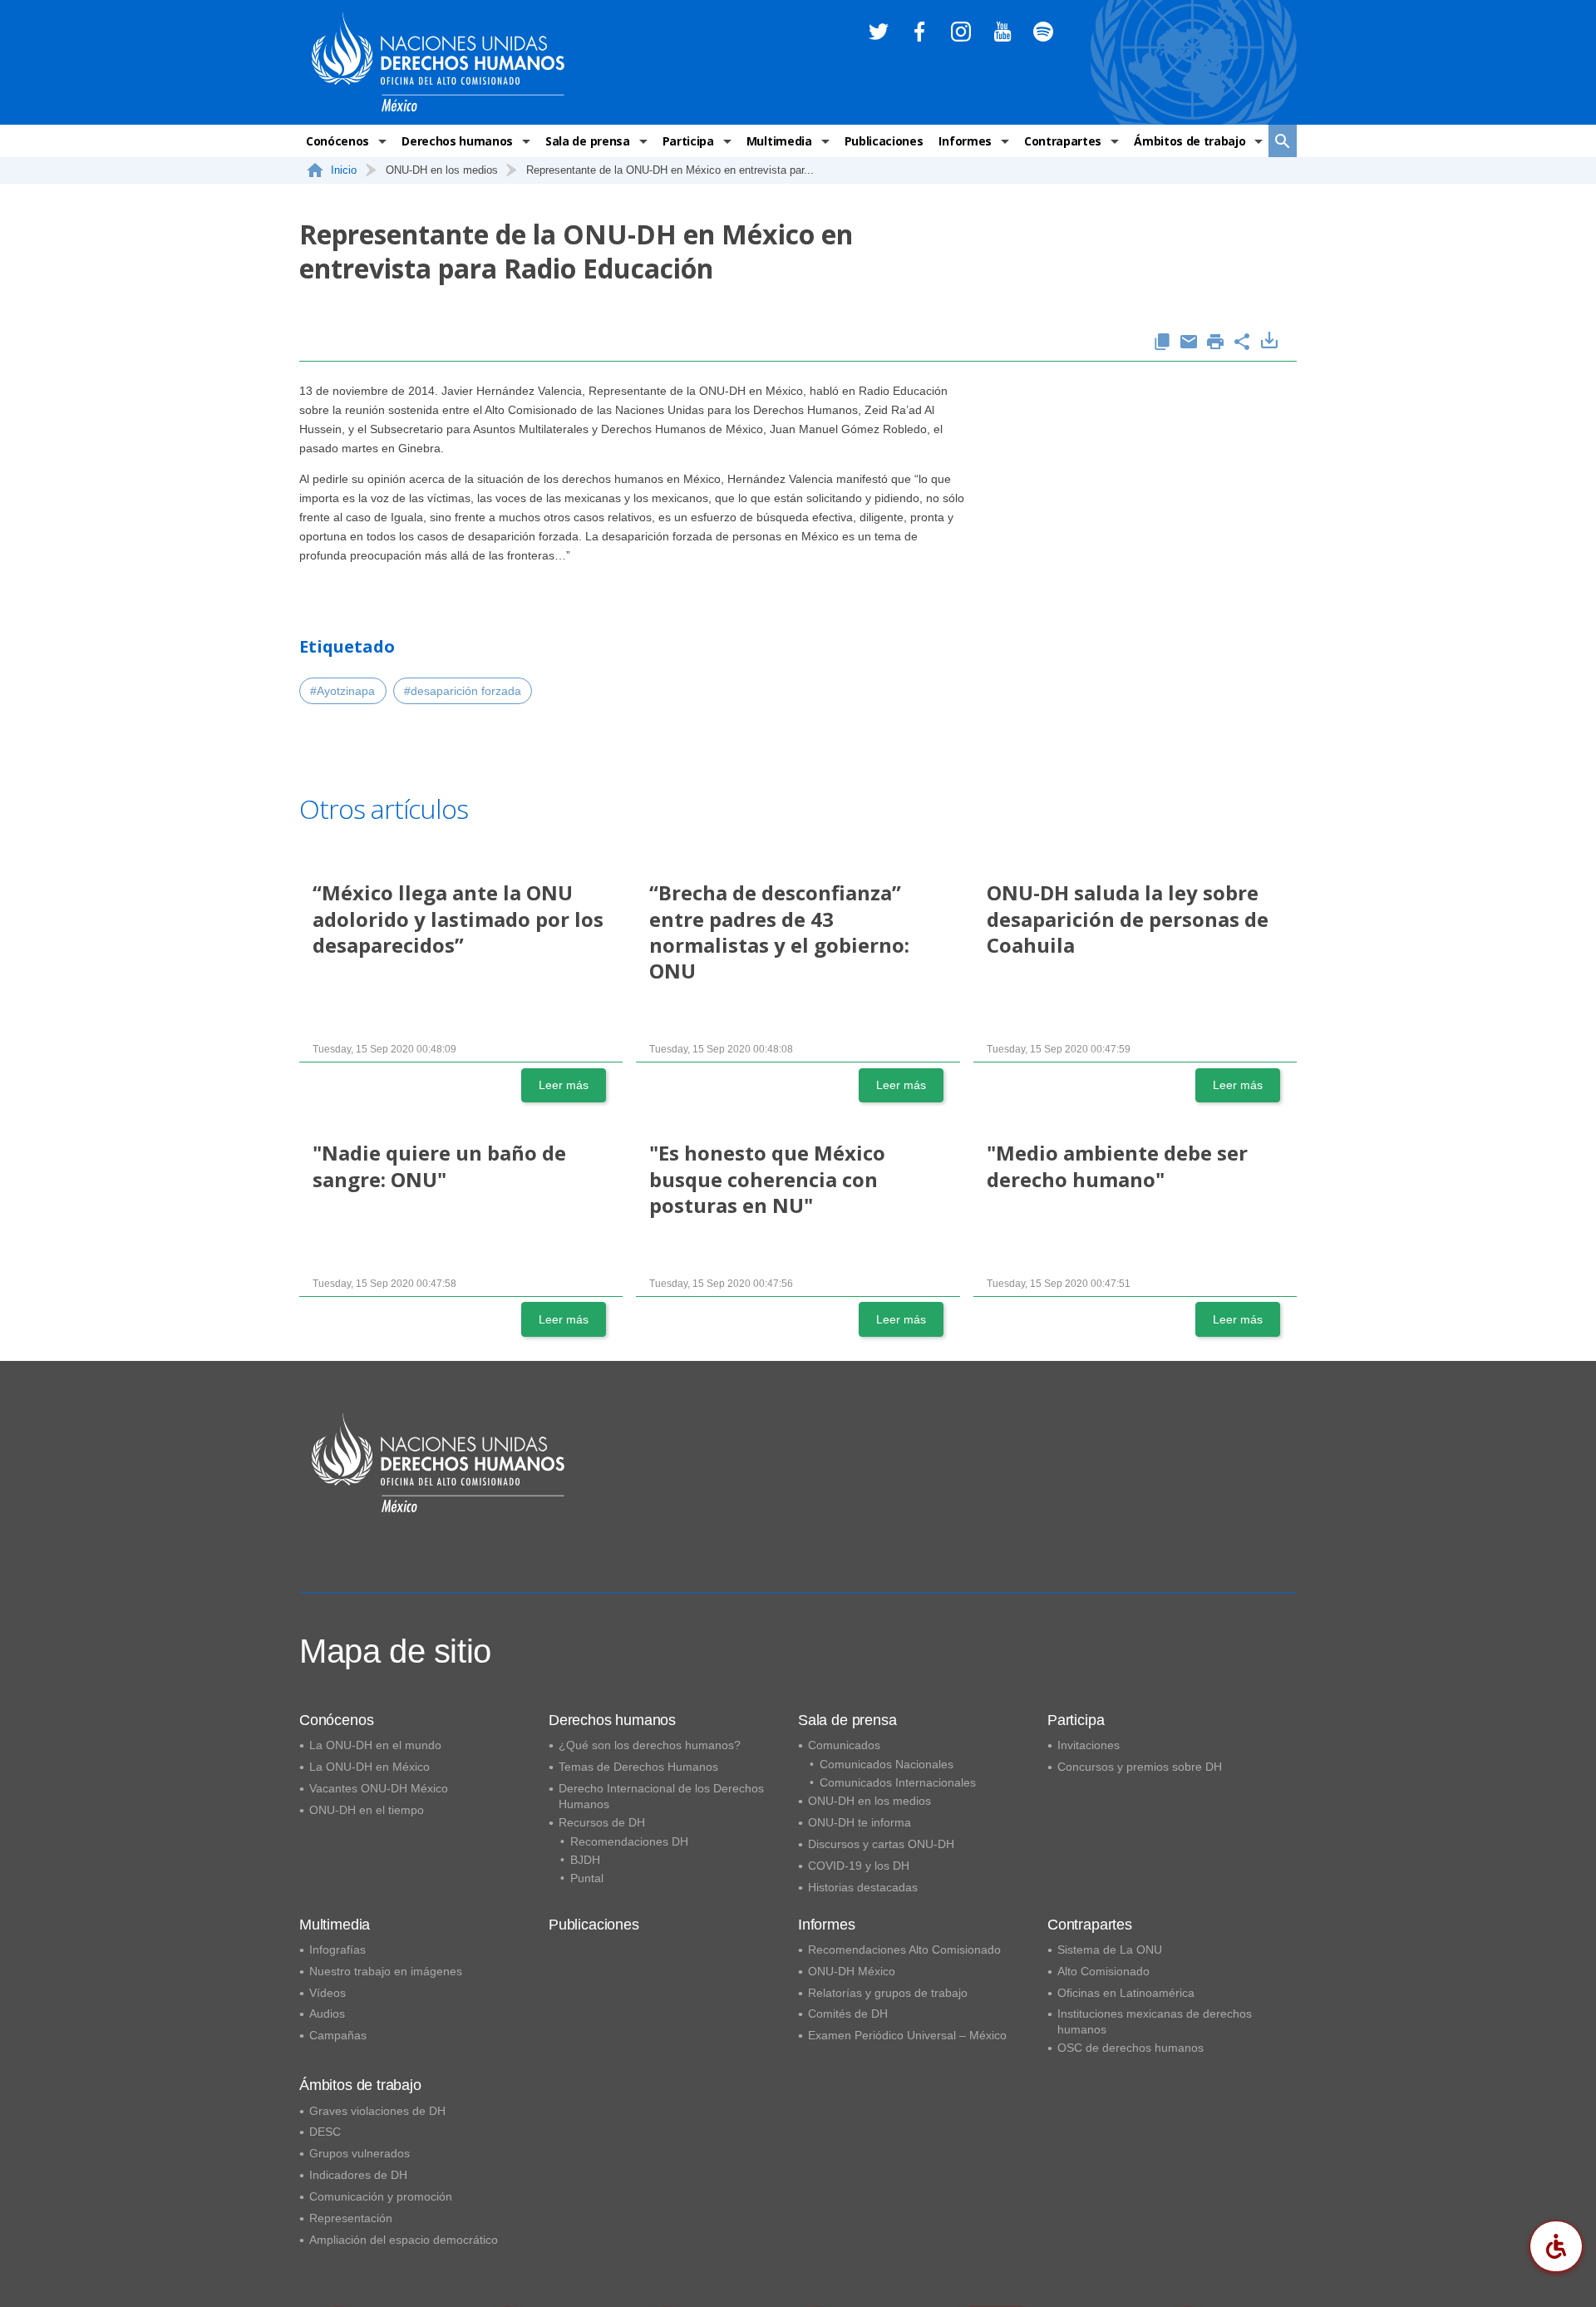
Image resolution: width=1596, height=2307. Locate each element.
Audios (327, 2014)
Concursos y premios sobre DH (1140, 1767)
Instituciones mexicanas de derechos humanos (1155, 2021)
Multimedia (779, 141)
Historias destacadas (863, 1887)
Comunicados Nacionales (887, 1764)
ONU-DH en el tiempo (367, 1810)
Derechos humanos (457, 141)
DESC (325, 2132)
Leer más (564, 1085)
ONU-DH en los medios (869, 1801)
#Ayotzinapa (342, 691)
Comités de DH (848, 2014)
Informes (965, 141)
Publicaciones (884, 141)
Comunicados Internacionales (898, 1782)
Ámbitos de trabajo (1190, 141)
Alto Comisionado (1103, 1971)
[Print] (1215, 343)
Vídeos (328, 1993)
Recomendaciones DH (629, 1841)
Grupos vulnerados (360, 2153)
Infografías (337, 1950)
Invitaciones (1089, 1745)
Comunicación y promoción (381, 2196)
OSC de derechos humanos (1130, 2048)
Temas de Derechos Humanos (638, 1767)
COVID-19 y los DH (859, 1866)
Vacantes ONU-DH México (379, 1788)
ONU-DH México (852, 1971)
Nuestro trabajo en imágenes (386, 1971)
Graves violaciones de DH (377, 2111)
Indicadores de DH (358, 2175)
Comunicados (844, 1745)
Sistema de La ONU (1110, 1950)
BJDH (585, 1860)
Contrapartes (1063, 141)
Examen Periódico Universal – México (907, 2035)
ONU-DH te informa (860, 1822)
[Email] (1189, 343)
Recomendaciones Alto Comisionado (904, 1950)
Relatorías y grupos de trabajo (888, 1993)
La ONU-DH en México (369, 1767)
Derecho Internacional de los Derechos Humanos (661, 1796)
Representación (351, 2218)
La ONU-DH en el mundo (375, 1745)
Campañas (338, 2035)
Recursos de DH (602, 1822)
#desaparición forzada (463, 691)
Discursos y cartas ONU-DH (881, 1844)
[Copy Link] (1162, 343)
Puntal (587, 1878)
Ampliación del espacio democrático (404, 2240)
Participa (688, 141)
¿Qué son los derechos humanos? (650, 1745)
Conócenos (337, 141)
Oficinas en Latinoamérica (1126, 1993)
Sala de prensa (588, 141)
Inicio (344, 170)
